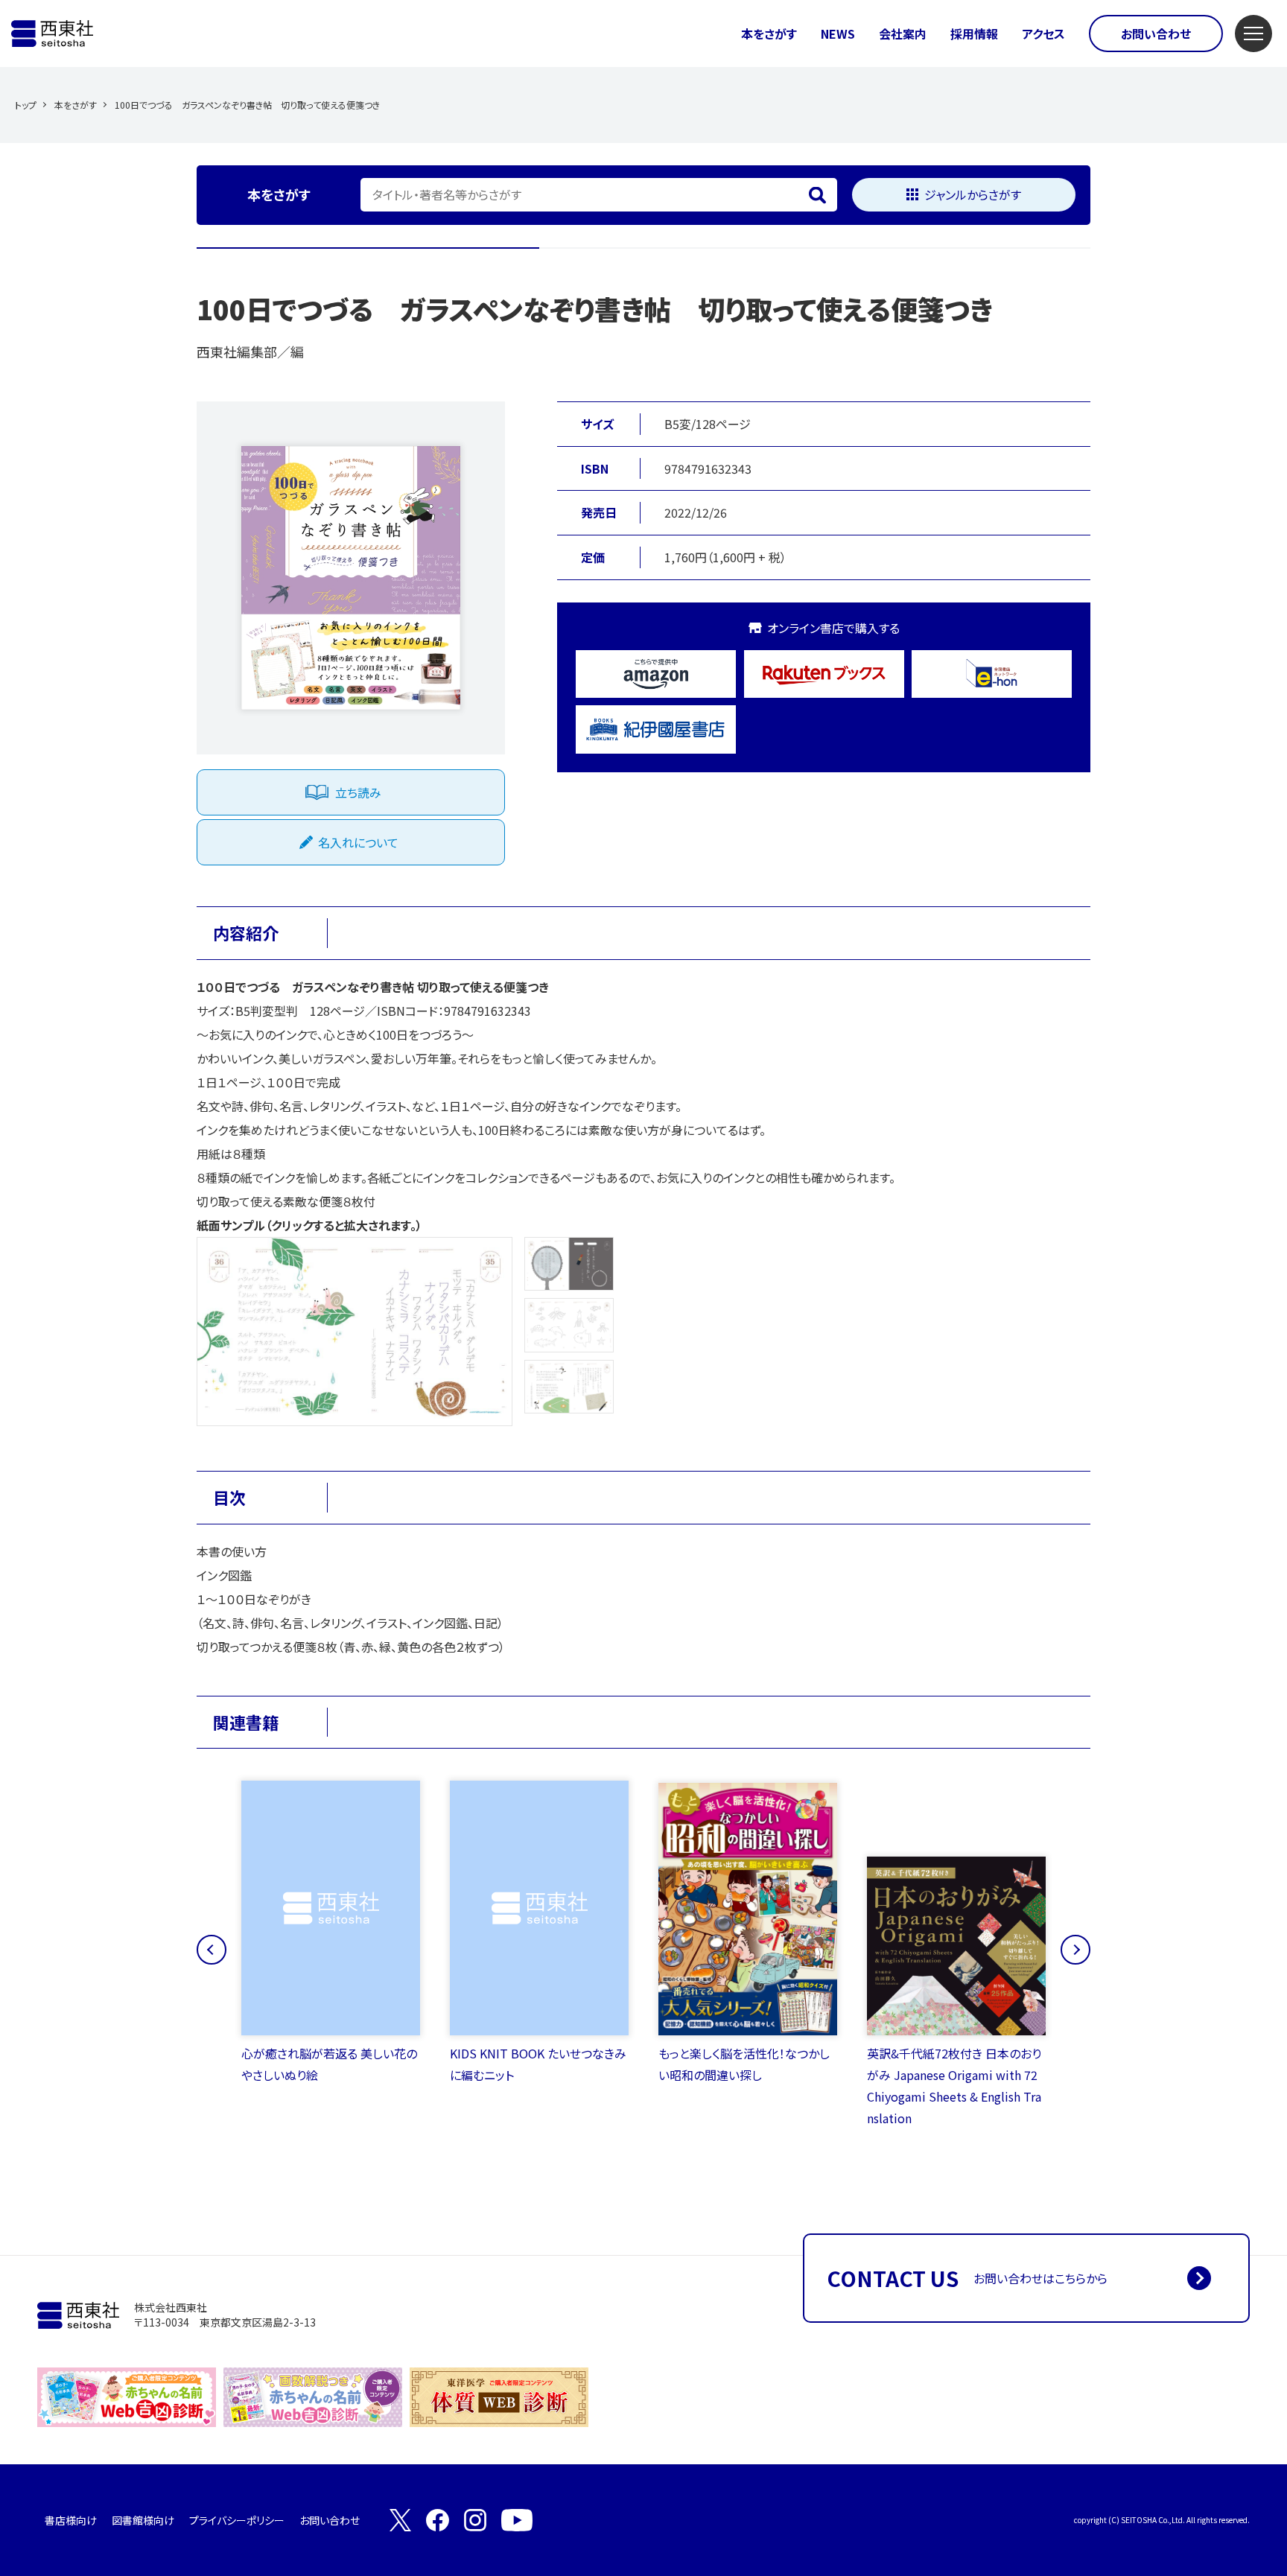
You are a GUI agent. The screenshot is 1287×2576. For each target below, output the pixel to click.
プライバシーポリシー (237, 2520)
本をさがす (769, 34)
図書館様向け (143, 2520)
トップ (26, 105)
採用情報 (974, 34)
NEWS (838, 34)
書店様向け (71, 2520)
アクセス (1043, 34)
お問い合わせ (1156, 34)
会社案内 (903, 34)
